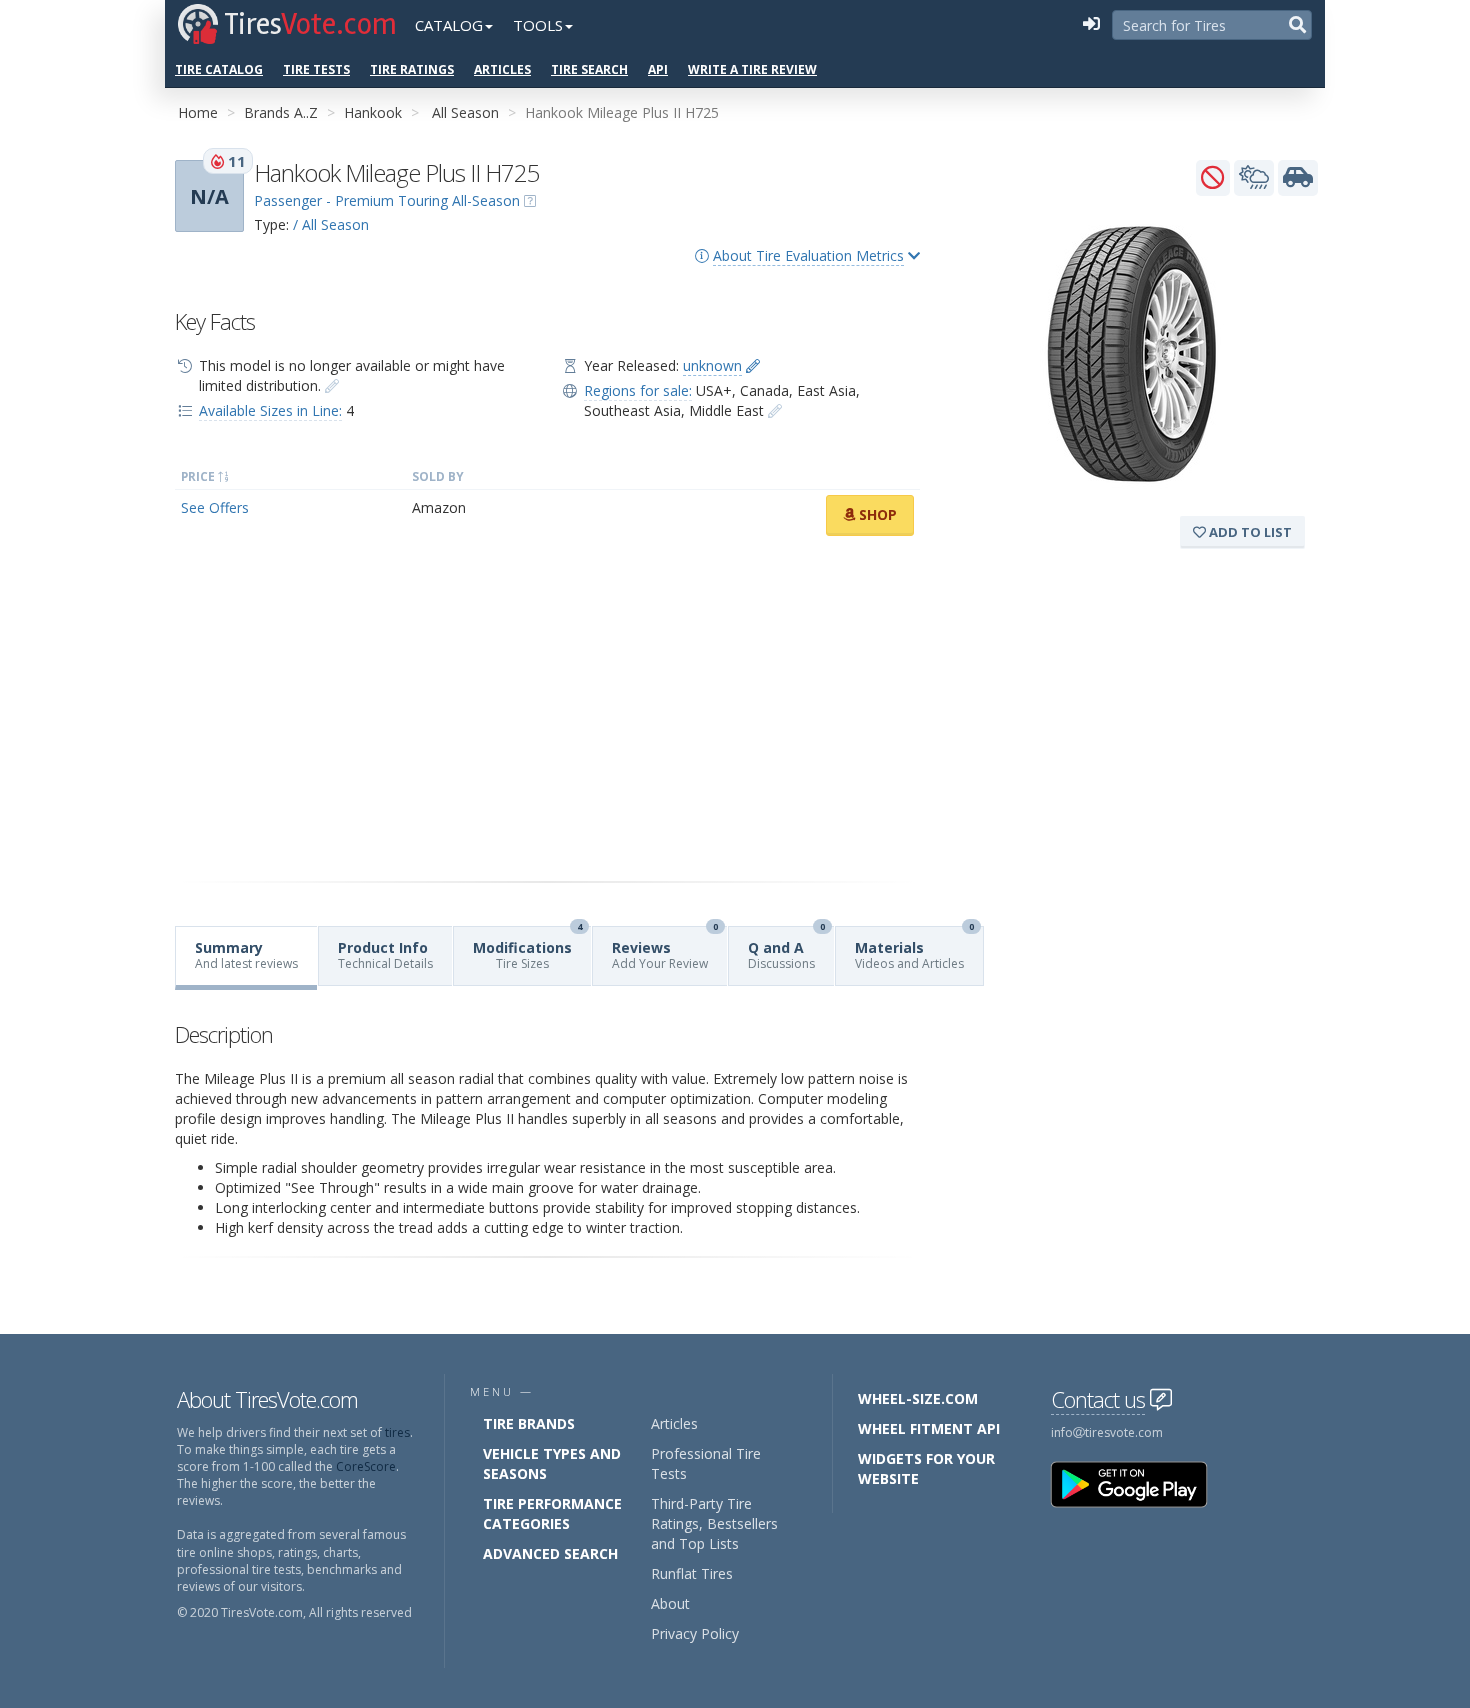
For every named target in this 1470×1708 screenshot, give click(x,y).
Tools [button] (538, 25)
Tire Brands (529, 1423)
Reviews (665, 949)
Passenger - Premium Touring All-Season (387, 200)
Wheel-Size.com (918, 1398)
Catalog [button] (449, 25)
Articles (502, 69)
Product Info (385, 955)
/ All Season (331, 224)
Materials (914, 949)
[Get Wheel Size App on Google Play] (1141, 1483)
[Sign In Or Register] (1091, 25)
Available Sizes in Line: (270, 410)
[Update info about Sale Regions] (775, 410)
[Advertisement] (547, 709)
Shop (876, 514)
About (670, 1603)
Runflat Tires (692, 1573)
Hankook (373, 112)
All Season (465, 112)
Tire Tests (316, 69)
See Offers (215, 507)
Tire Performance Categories (552, 1513)
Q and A (786, 949)
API (658, 69)
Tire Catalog (219, 69)
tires (397, 1432)
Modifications (527, 949)
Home (198, 112)
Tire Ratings (412, 69)
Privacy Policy (695, 1633)
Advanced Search (550, 1553)
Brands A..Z (281, 112)
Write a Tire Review (752, 69)
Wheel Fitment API (929, 1428)
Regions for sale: (638, 390)
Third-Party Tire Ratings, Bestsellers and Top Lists (714, 1523)
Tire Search (589, 69)
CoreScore (366, 1466)
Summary (246, 955)
